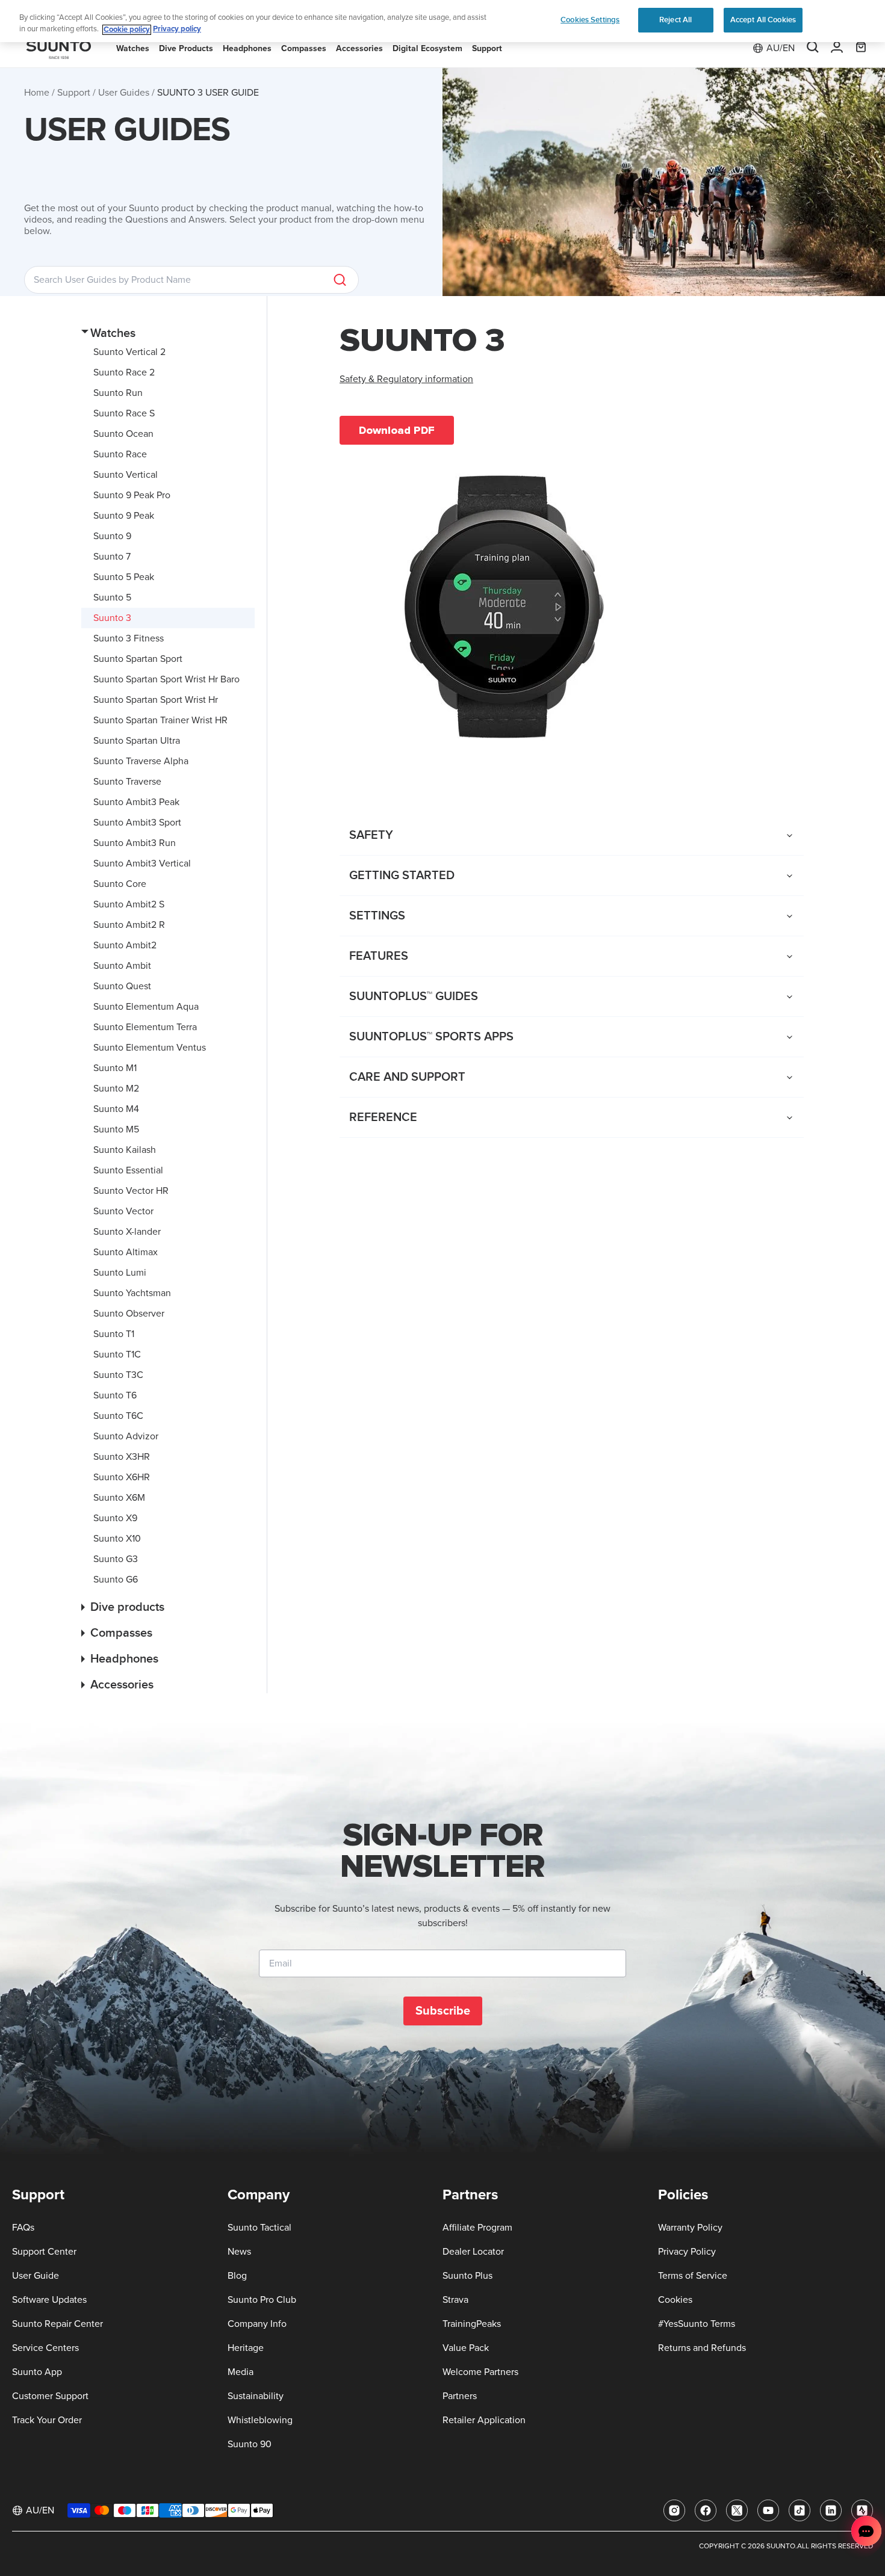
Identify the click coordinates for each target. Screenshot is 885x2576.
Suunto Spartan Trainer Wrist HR (160, 720)
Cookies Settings (590, 20)
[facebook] (706, 2510)
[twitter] (737, 2510)
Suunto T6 (115, 1395)
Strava (455, 2300)
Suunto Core (120, 884)
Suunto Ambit (122, 966)
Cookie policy (127, 30)
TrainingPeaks (472, 2324)
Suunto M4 (116, 1109)
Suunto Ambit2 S (129, 904)
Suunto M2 (116, 1089)
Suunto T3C (118, 1375)
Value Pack (466, 2348)
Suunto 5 (112, 598)
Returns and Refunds (702, 2348)
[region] (442, 21)
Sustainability (256, 2396)
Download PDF (397, 430)
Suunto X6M (119, 1498)
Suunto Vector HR (131, 1191)
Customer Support (50, 2396)
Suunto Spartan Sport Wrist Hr (156, 700)
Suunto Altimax (126, 1252)
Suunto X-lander (127, 1232)
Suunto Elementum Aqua (146, 1007)
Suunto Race (120, 454)
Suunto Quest (122, 986)
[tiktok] (800, 2510)
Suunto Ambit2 (125, 945)
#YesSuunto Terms (697, 2324)
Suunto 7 (112, 557)
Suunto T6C (118, 1416)
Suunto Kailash (125, 1150)
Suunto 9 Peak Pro (132, 495)
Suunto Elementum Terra (145, 1027)
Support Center (44, 2252)
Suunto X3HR (122, 1457)
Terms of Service (693, 2276)
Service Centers (45, 2348)
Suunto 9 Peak (124, 516)
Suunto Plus (467, 2276)
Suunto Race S (124, 413)
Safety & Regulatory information (406, 379)
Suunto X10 (117, 1539)
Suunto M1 (115, 1068)
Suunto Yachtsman (132, 1293)
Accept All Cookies (763, 20)
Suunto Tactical (259, 2228)
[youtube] (768, 2510)
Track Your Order (47, 2420)
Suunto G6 (116, 1580)
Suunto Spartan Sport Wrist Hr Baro (166, 679)
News (239, 2252)
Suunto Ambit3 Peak (136, 802)
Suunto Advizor (126, 1436)
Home (37, 93)
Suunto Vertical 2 (129, 352)
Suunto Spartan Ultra (137, 741)
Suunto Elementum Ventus (150, 1048)
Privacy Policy (687, 2252)
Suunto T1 (114, 1334)
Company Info (257, 2324)
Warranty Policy (690, 2228)
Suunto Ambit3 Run (135, 843)
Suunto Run (118, 393)
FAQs (23, 2228)
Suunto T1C (117, 1354)
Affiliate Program (477, 2228)
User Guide (36, 2276)
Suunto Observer (129, 1314)
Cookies (675, 2300)
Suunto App (37, 2372)
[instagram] (674, 2510)
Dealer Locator (473, 2252)
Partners (460, 2396)
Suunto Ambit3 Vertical (142, 863)
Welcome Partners (480, 2372)
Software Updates (49, 2300)
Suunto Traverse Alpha (141, 761)
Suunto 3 (112, 618)
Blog (237, 2276)
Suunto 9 (112, 536)
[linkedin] (831, 2510)
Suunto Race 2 (124, 372)
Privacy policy (177, 30)
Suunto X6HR (122, 1477)
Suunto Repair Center (57, 2324)
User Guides (124, 93)
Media (241, 2372)
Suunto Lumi (120, 1273)
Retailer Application (484, 2420)
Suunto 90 (250, 2444)
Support (74, 93)
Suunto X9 (115, 1518)
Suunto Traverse (127, 782)
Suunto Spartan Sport (138, 659)
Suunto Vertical (126, 475)
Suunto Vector (123, 1211)
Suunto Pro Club (262, 2300)
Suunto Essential (128, 1170)
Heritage (246, 2348)
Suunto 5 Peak (124, 577)
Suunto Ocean (123, 434)
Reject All (675, 20)
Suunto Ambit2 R (129, 925)
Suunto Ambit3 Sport (137, 823)
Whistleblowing (260, 2420)
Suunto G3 (116, 1559)
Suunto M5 (116, 1129)
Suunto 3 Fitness (129, 638)
